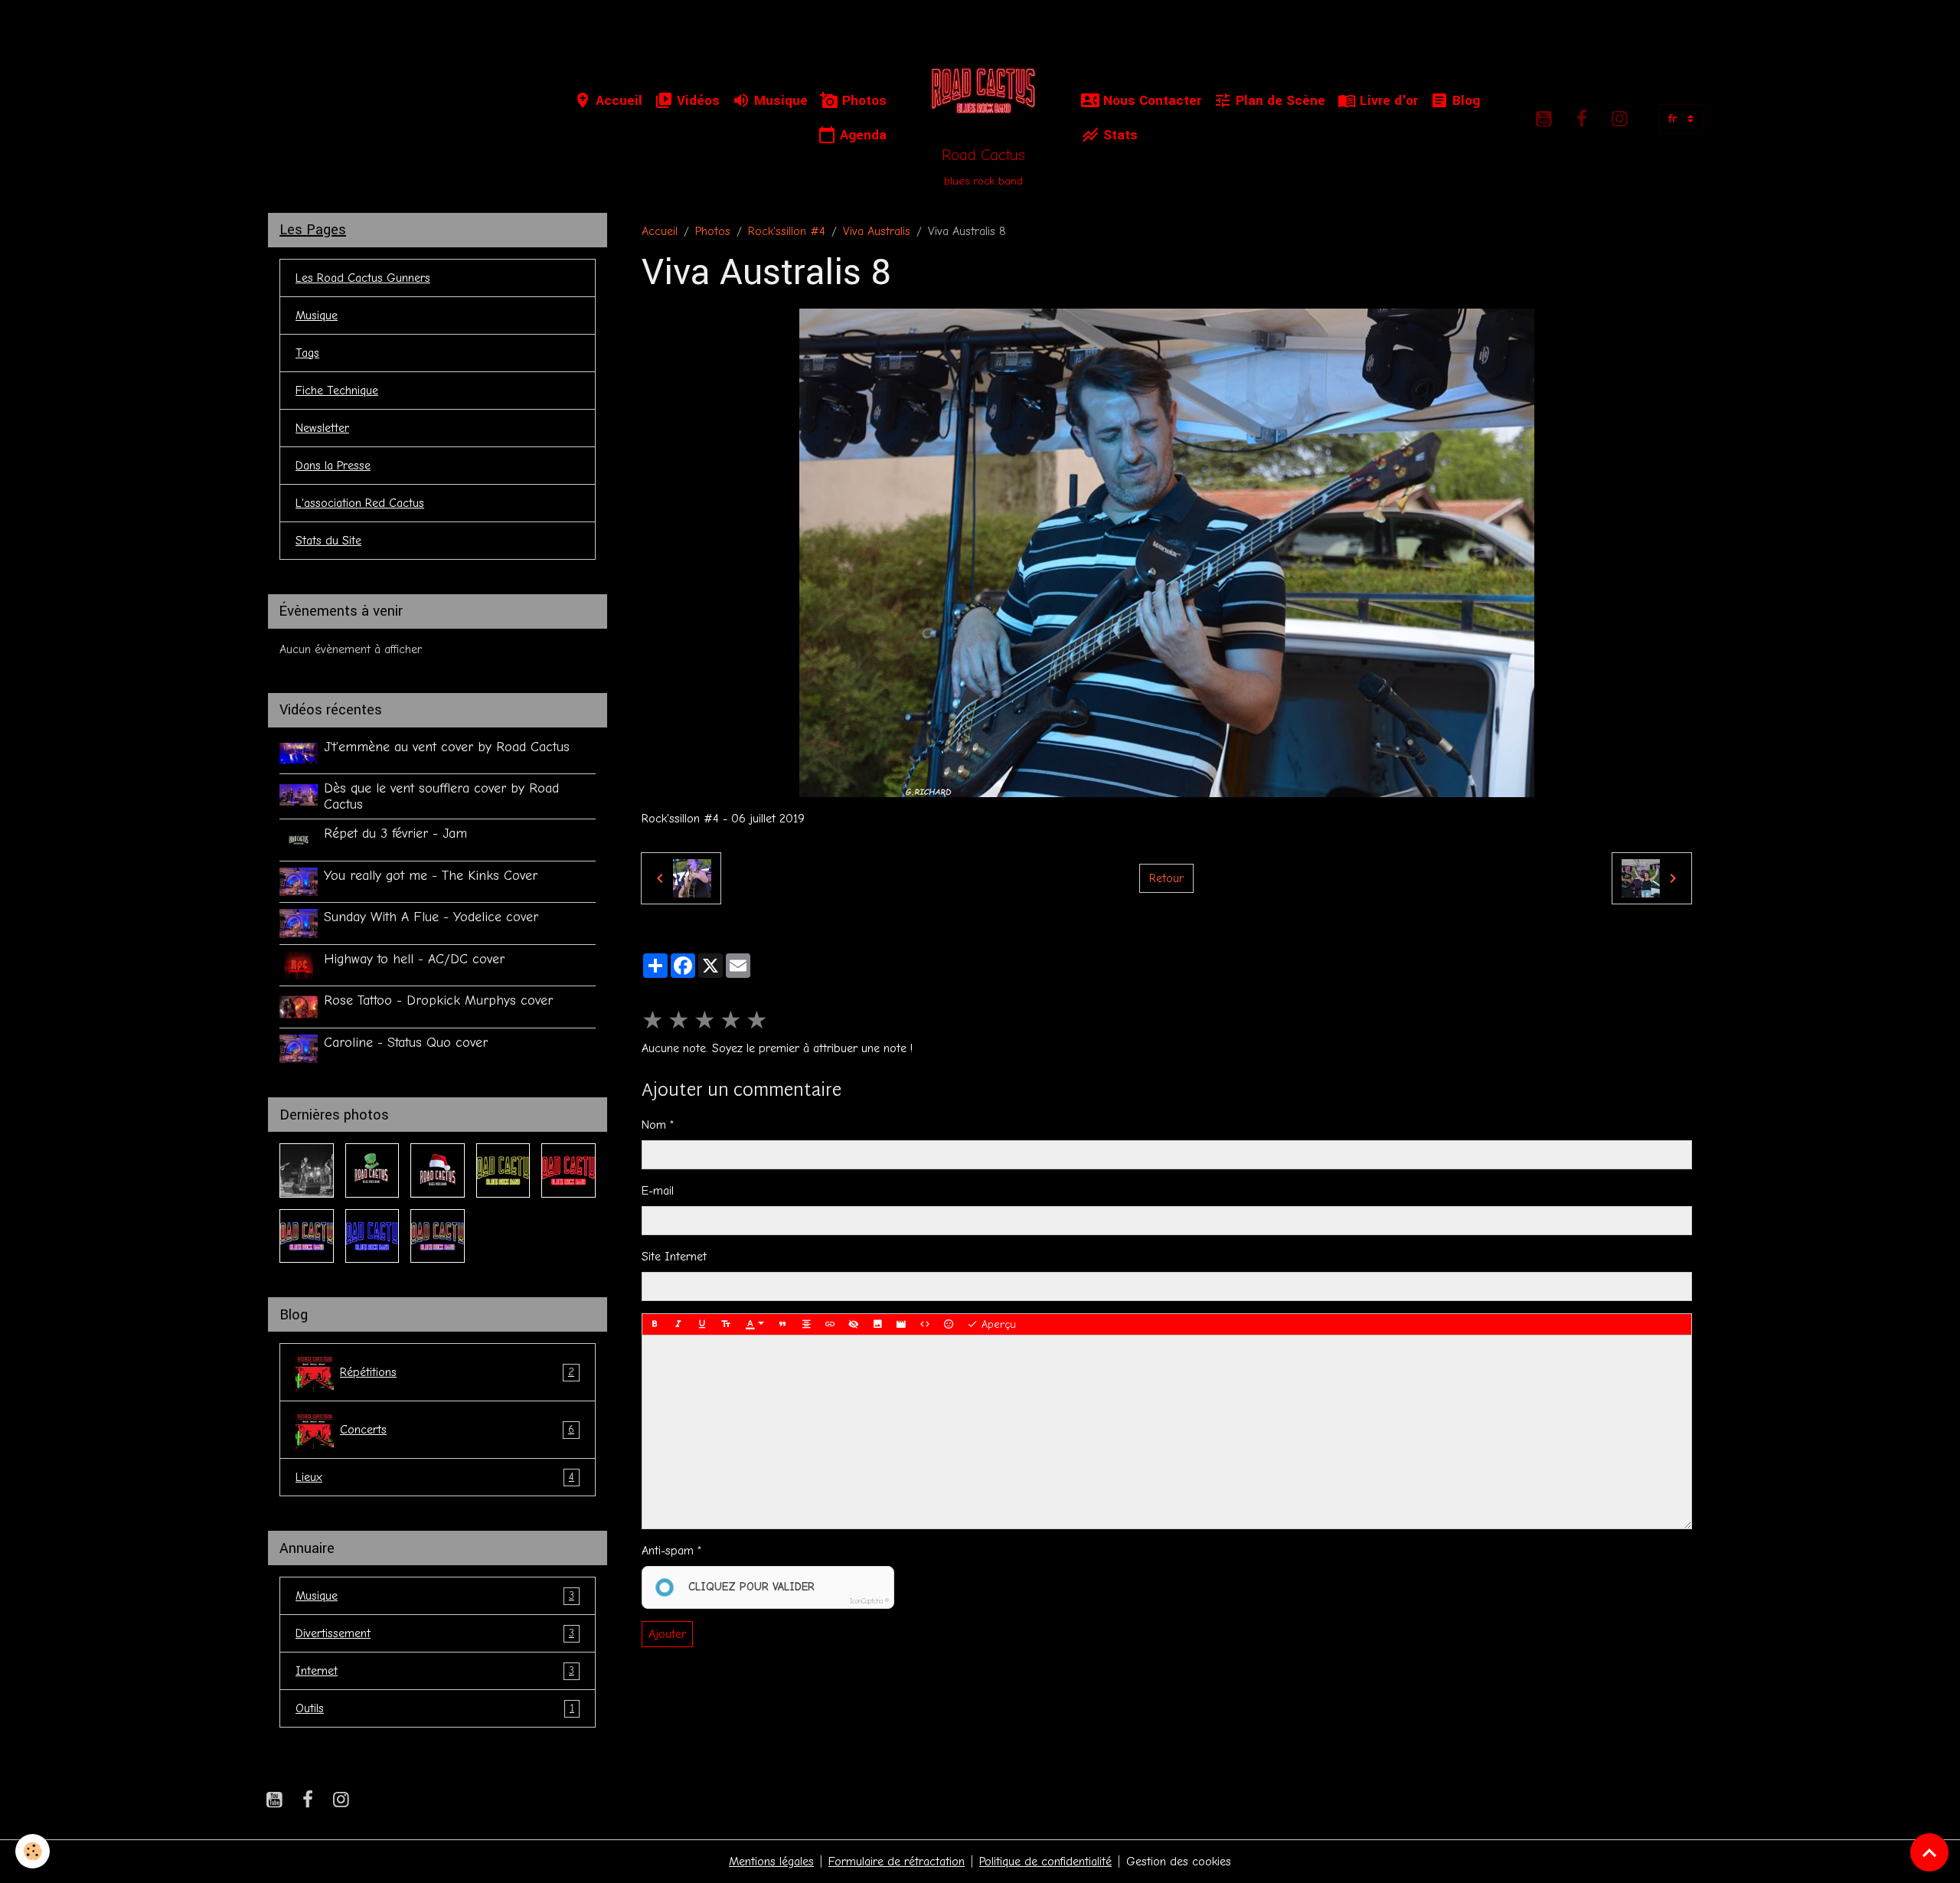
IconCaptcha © (869, 1601)
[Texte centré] (806, 1325)
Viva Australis (877, 231)
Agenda (861, 135)
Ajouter (667, 1634)
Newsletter (322, 428)
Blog (1464, 101)
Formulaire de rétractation (897, 1862)
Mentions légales (771, 1862)
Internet (435, 1671)
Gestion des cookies (1179, 1862)
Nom (654, 1125)
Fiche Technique (337, 391)
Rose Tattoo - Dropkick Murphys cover (438, 1000)
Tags (307, 353)
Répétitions (457, 1372)
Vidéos (696, 101)
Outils (435, 1708)
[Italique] (678, 1325)
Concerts (457, 1430)
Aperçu (997, 1324)
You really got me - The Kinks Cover (431, 875)
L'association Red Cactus (360, 503)
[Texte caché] (854, 1325)
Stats (1119, 135)
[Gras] (655, 1325)
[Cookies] (33, 1851)
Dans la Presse (333, 466)
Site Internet (674, 1257)
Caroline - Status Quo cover (406, 1042)
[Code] (925, 1325)
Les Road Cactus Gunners (363, 278)
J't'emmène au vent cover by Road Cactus (447, 747)
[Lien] (830, 1325)
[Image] (877, 1325)
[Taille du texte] (726, 1325)
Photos (862, 101)
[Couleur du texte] (755, 1325)
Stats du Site (328, 541)
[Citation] (782, 1325)
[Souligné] (702, 1325)
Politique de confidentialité (1045, 1862)
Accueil (617, 101)
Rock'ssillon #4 (787, 231)
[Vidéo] (901, 1325)
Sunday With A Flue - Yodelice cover (431, 917)
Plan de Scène (1279, 101)
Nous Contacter (1150, 101)
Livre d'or (1387, 101)
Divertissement (435, 1633)
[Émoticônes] (949, 1325)
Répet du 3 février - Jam (395, 833)
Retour (1166, 878)
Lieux (435, 1477)
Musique (779, 101)
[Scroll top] (1929, 1852)
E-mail (658, 1191)
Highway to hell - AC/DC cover (414, 959)
